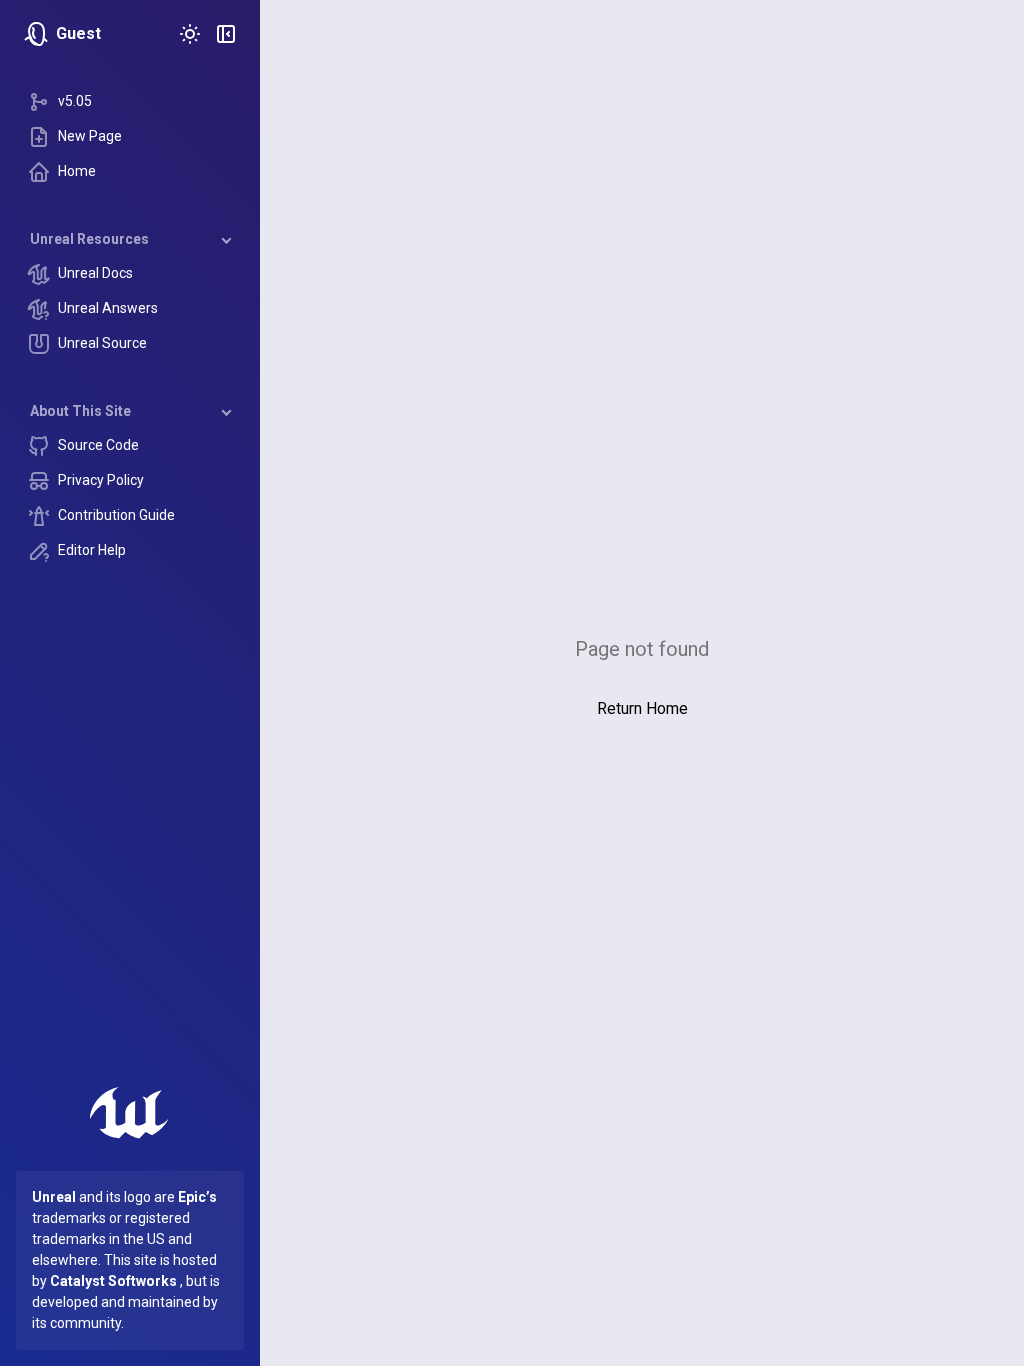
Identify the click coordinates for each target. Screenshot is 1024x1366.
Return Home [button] (642, 708)
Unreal (54, 1197)
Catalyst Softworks (113, 1281)
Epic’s (197, 1197)
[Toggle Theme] (190, 34)
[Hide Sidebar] (226, 34)
